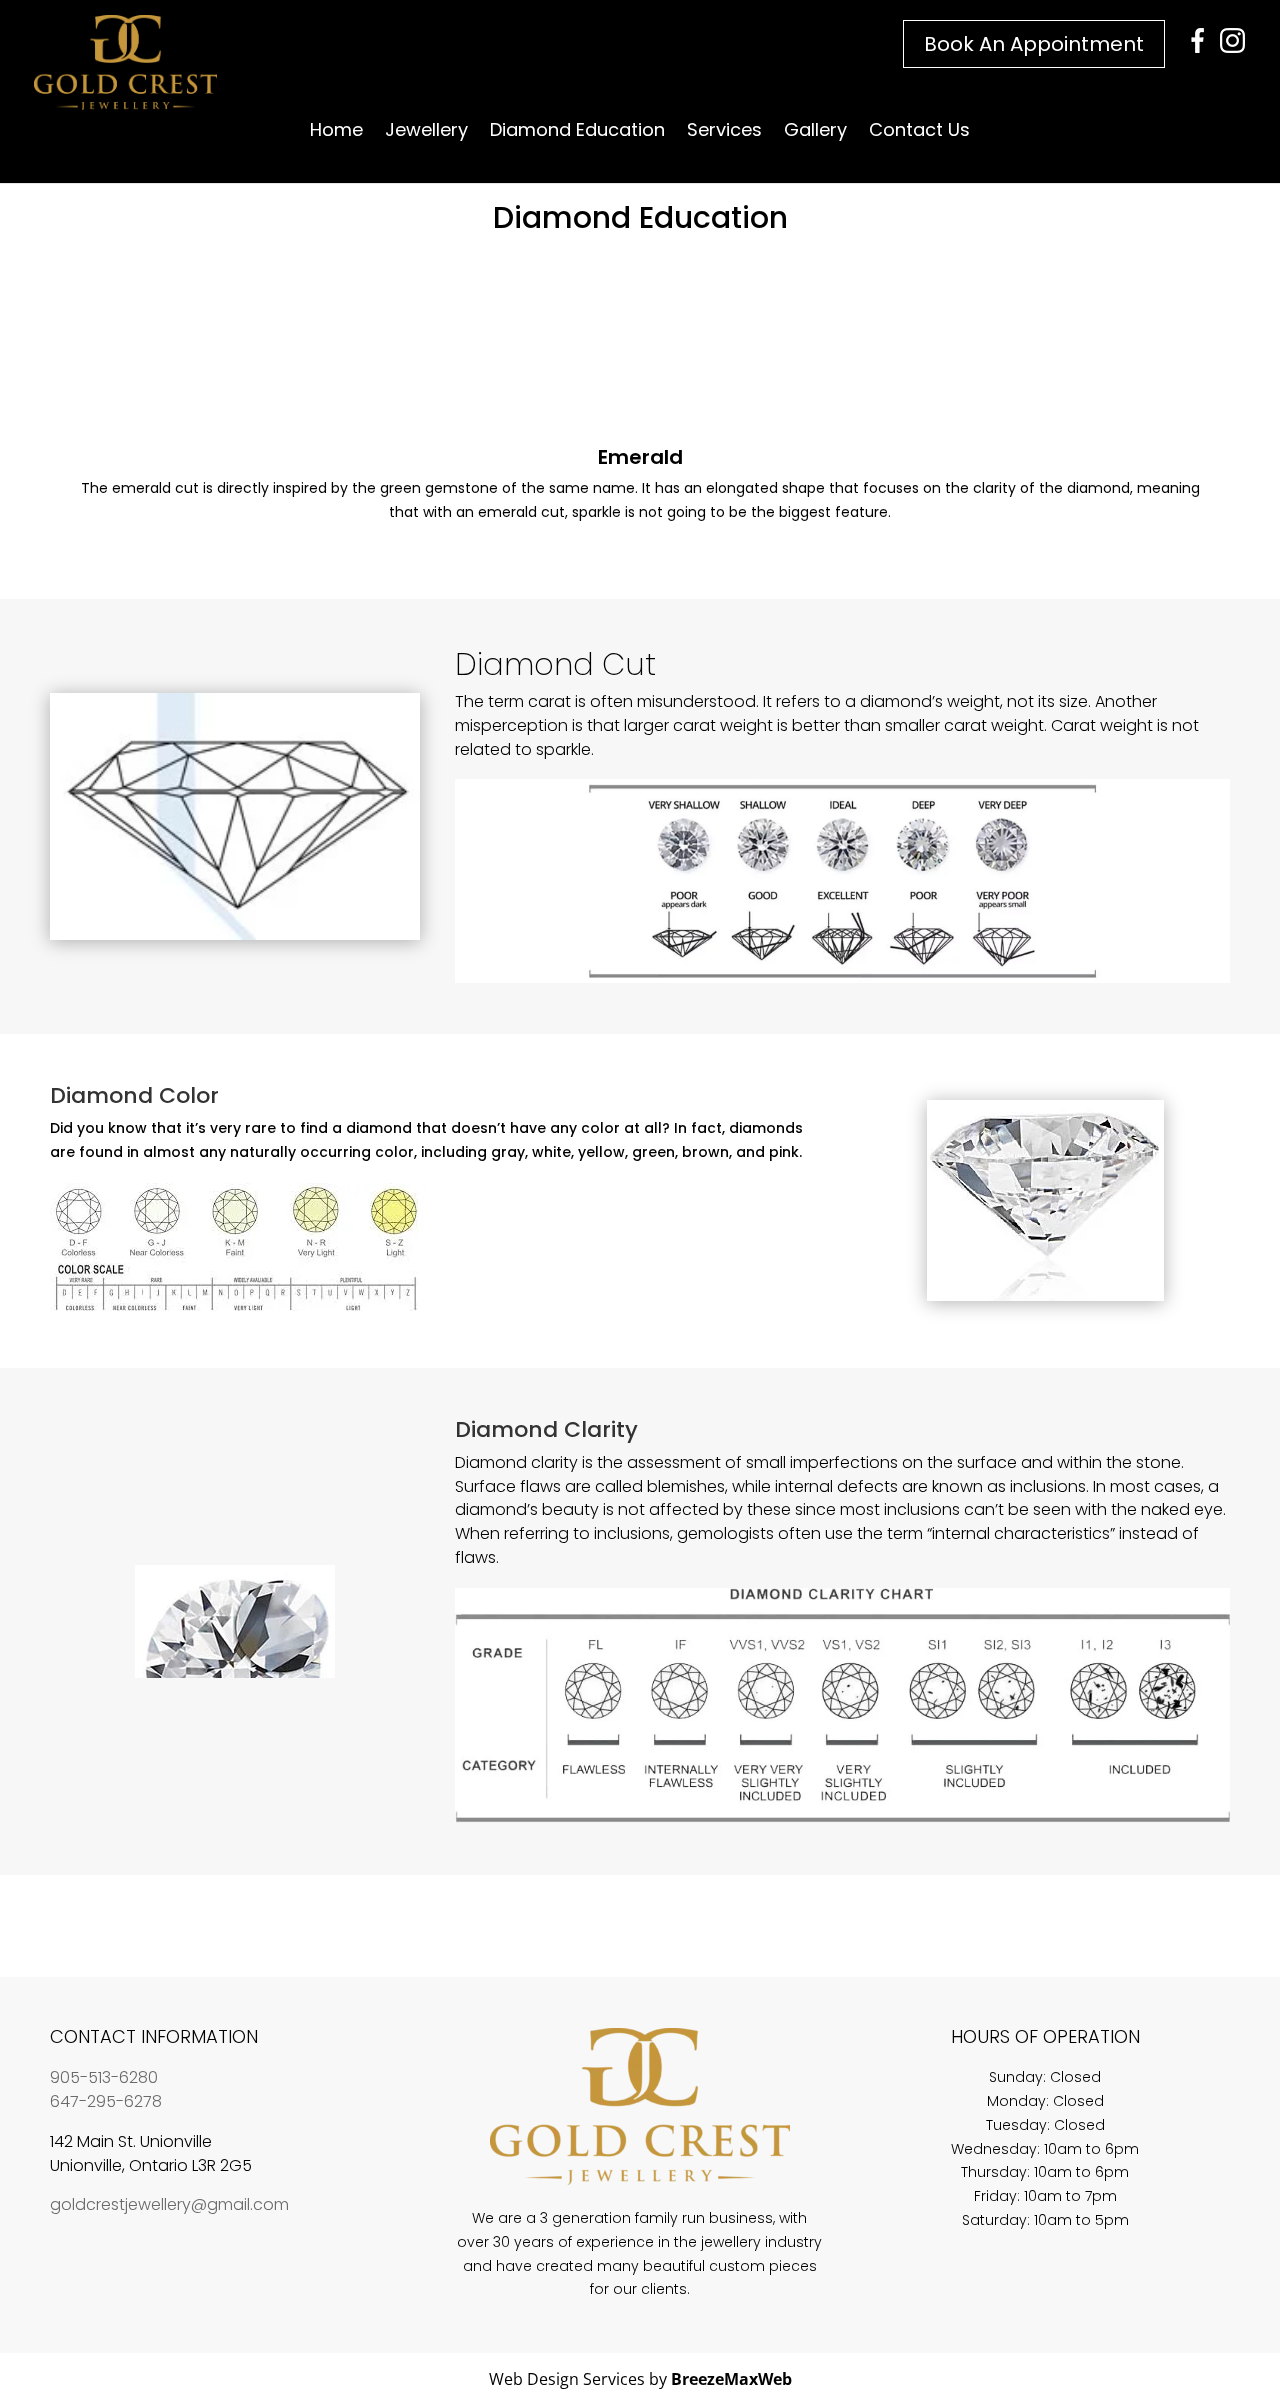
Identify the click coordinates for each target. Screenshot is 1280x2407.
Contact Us (919, 132)
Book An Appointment (1034, 44)
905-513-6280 (104, 2077)
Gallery (815, 132)
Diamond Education (577, 132)
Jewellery (426, 132)
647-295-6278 (106, 2101)
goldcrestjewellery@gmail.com (169, 2204)
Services (724, 132)
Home (336, 132)
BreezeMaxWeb (731, 2379)
